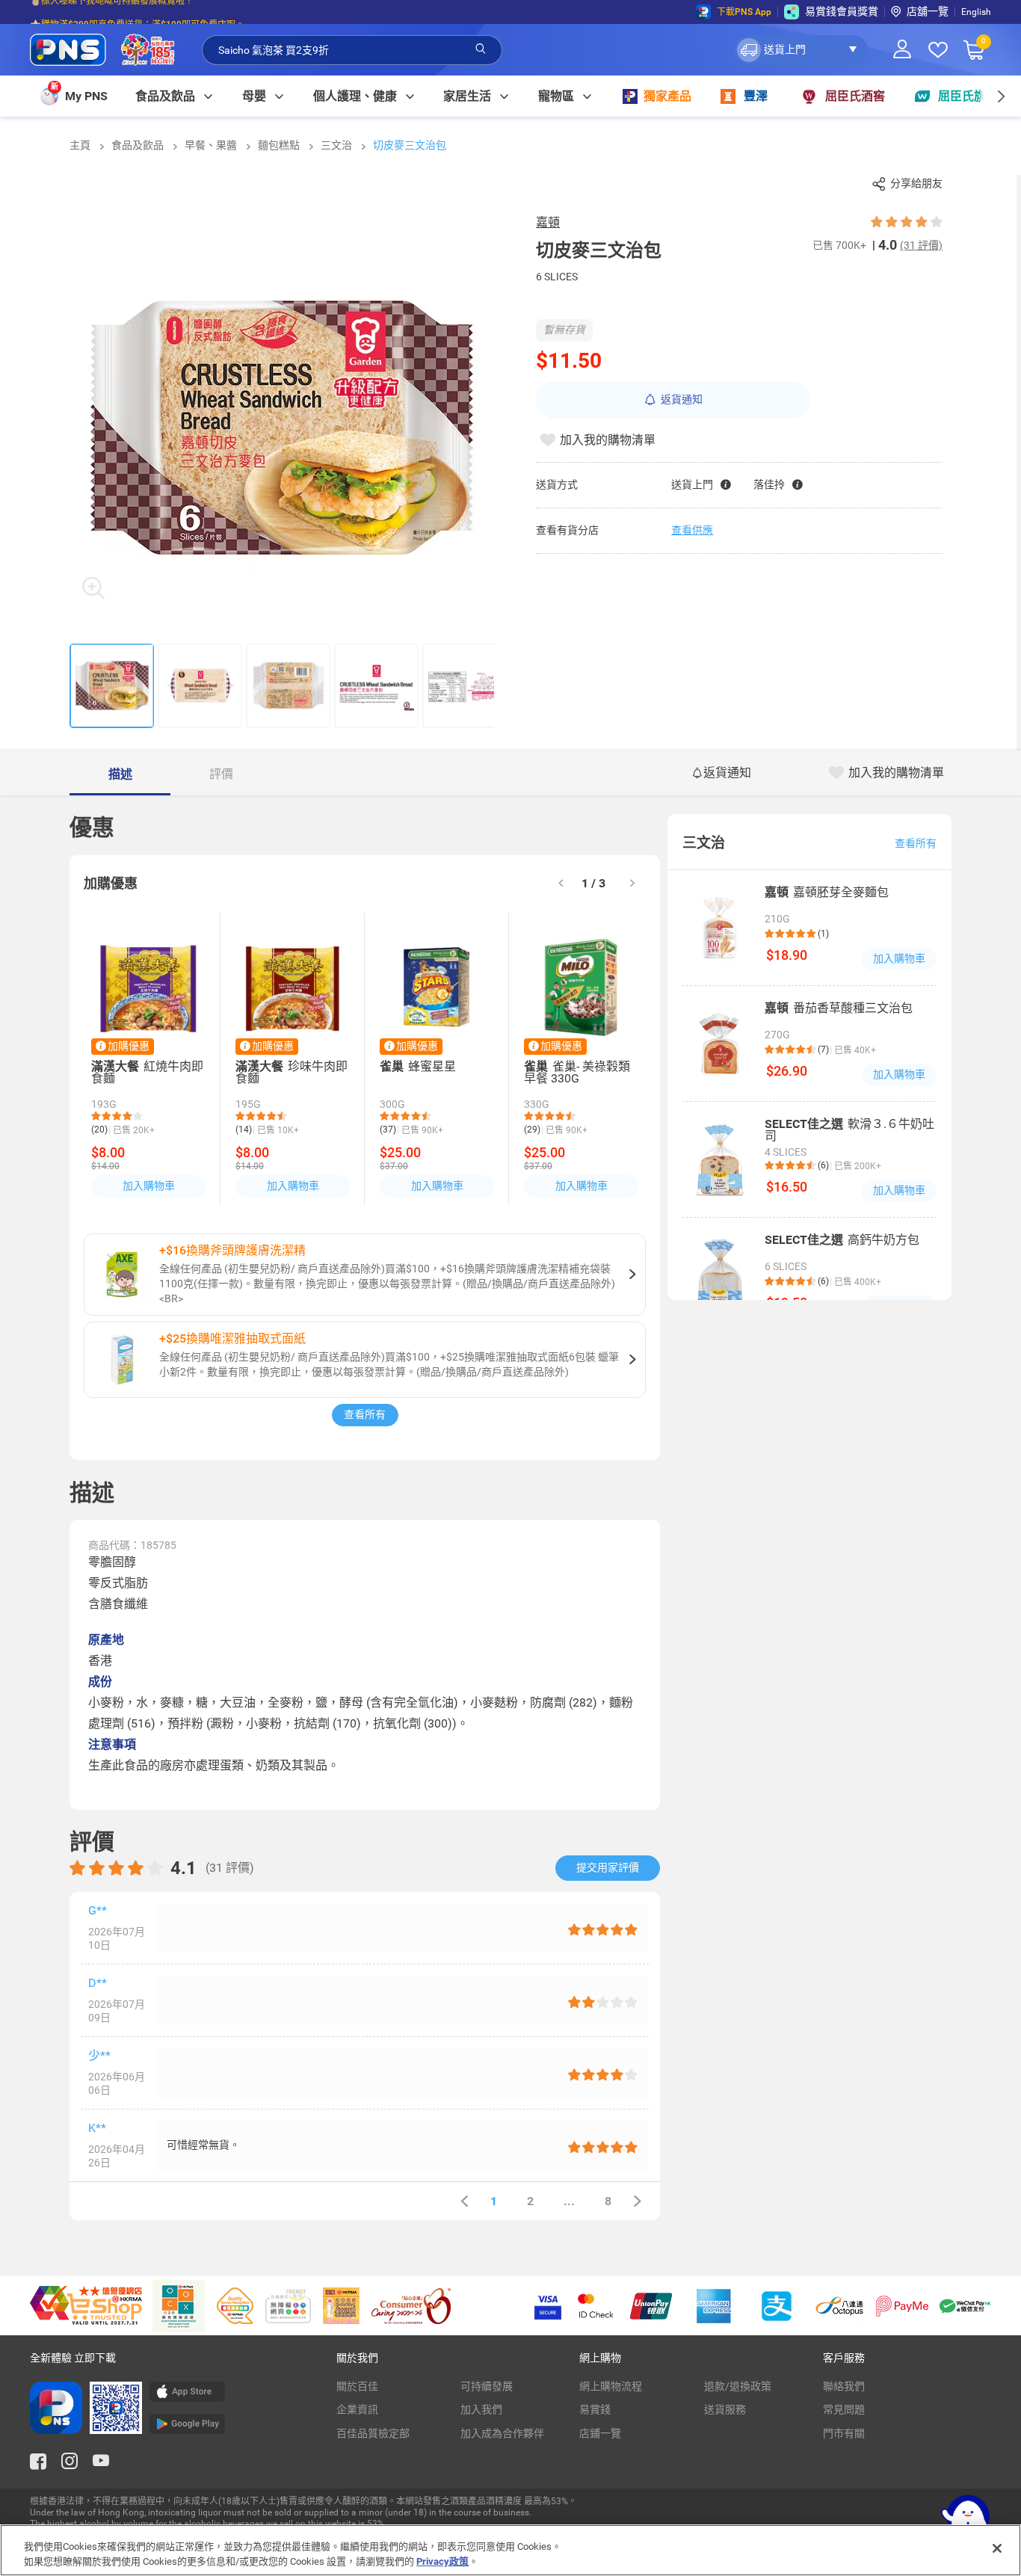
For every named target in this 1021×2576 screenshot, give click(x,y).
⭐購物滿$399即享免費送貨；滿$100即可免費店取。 (137, 12)
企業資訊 (357, 2409)
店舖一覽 (928, 11)
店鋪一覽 (600, 2433)
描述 (120, 774)
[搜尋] (481, 49)
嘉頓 (548, 222)
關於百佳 (357, 2386)
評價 (221, 774)
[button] (801, 50)
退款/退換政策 (738, 2386)
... (569, 2201)
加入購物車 (149, 1186)
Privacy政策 (442, 2561)
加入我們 (481, 2409)
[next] (1000, 96)
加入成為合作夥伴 (502, 2433)
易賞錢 (595, 2409)
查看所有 (365, 1414)
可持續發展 (487, 2386)
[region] (510, 2550)
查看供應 (692, 530)
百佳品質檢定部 (373, 2433)
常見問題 (844, 2409)
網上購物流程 (611, 2386)
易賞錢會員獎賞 (842, 11)
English (976, 12)
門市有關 (844, 2433)
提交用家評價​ (608, 1867)
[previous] (464, 2201)
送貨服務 (725, 2409)
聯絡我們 (844, 2386)
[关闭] (997, 2548)
